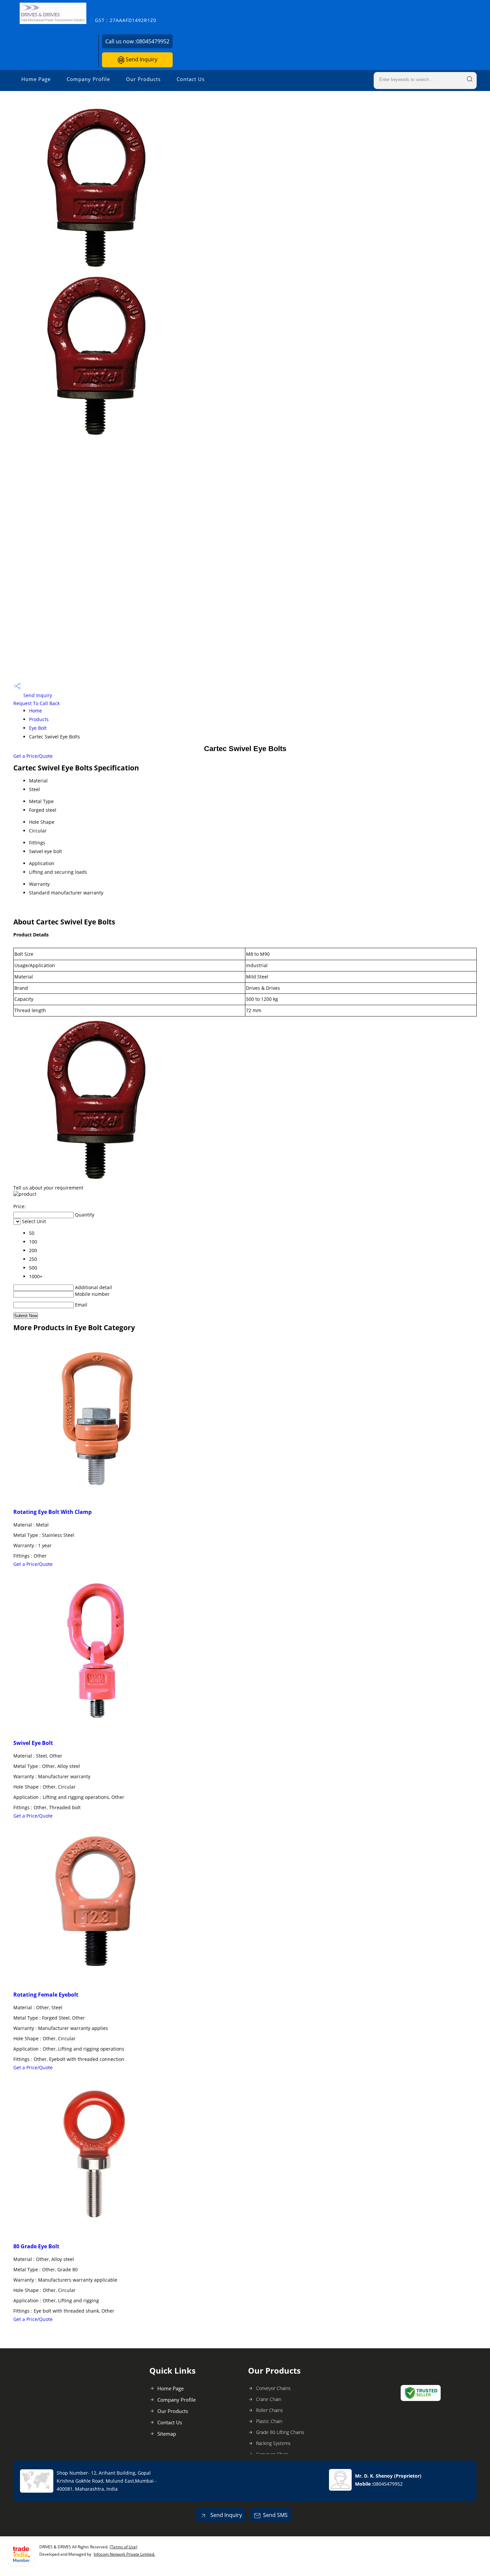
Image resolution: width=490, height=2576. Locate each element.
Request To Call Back (36, 703)
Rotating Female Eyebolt (46, 1995)
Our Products (143, 79)
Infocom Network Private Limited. (124, 2554)
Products (39, 719)
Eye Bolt (38, 728)
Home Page (36, 79)
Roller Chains (269, 2410)
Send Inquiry (141, 59)
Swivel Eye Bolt (33, 1743)
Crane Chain (269, 2399)
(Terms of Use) (123, 2547)
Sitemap (167, 2434)
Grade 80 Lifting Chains (280, 2432)
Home (35, 711)
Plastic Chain (269, 2421)
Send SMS (275, 2515)
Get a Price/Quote (33, 756)
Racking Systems (273, 2443)
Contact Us (191, 79)
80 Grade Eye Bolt (36, 2246)
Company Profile (88, 79)
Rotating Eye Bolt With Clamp (52, 1512)
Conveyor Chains (273, 2388)
